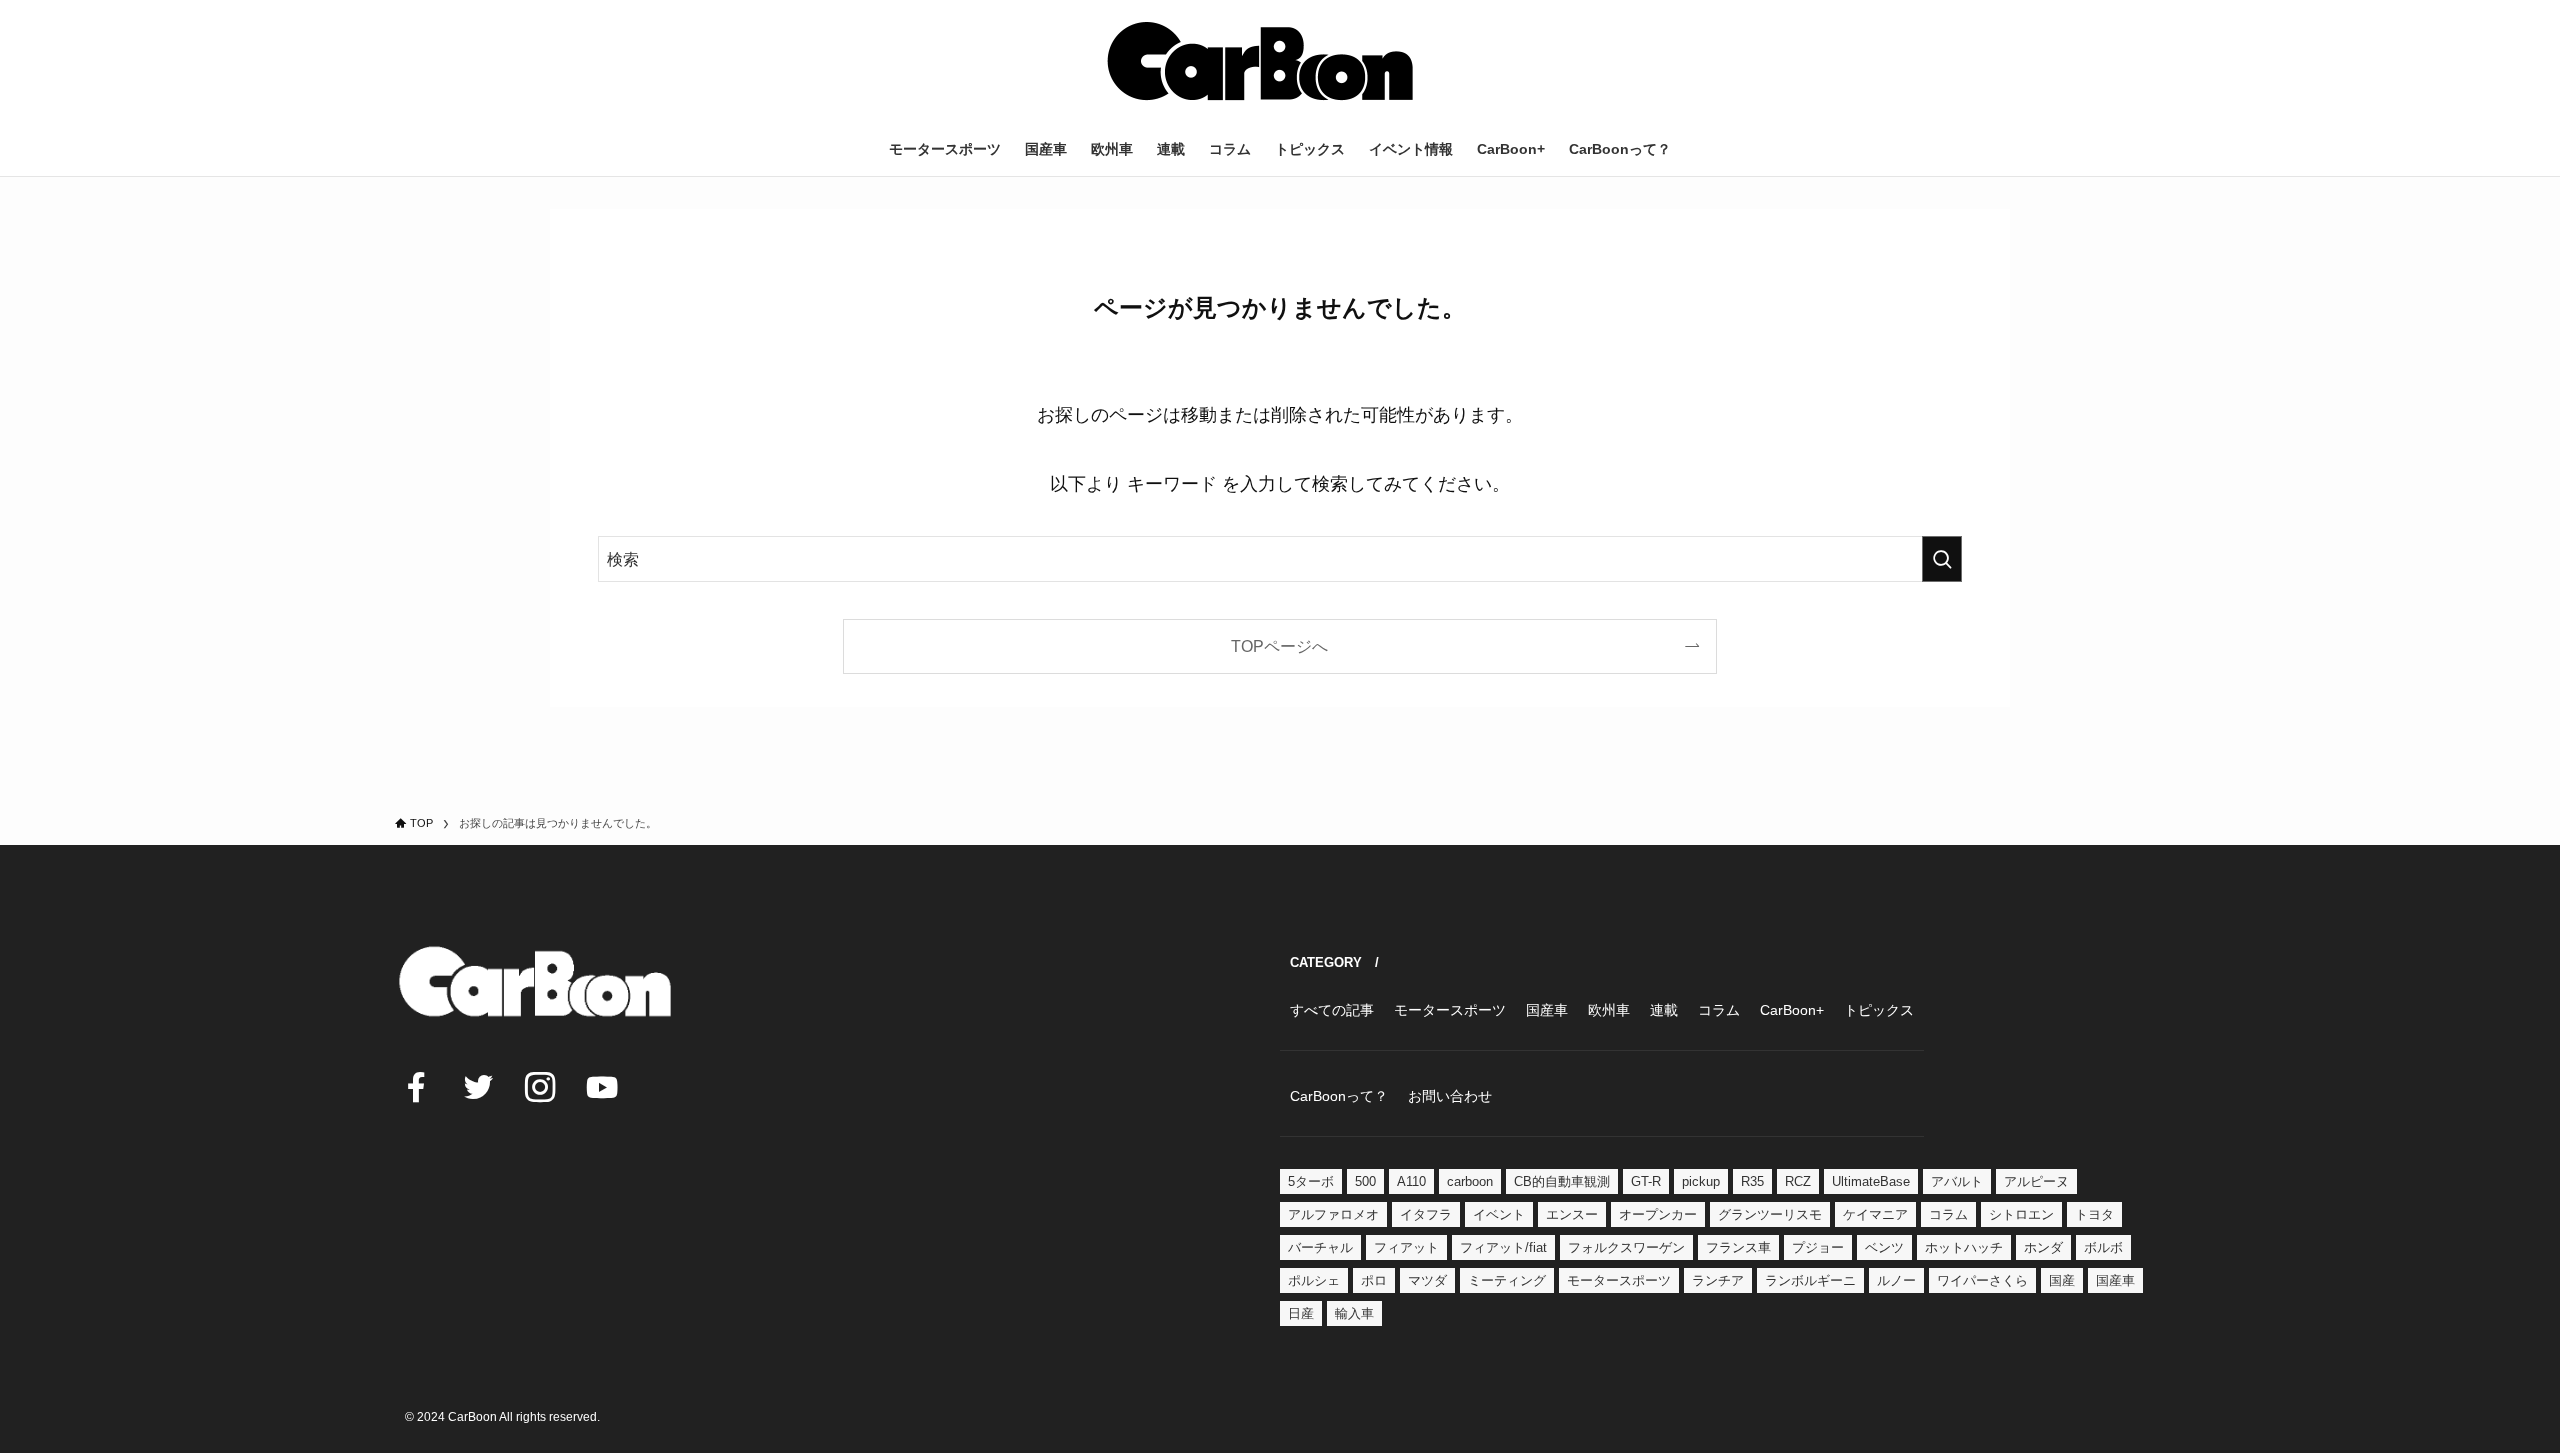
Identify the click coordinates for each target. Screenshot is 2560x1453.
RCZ (1798, 1181)
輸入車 (1354, 1313)
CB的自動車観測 (1562, 1181)
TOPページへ (1279, 646)
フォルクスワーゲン (1626, 1247)
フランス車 (1738, 1247)
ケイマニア (1875, 1214)
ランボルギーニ (1810, 1280)
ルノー (1896, 1280)
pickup (1701, 1181)
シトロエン (2021, 1214)
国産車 (2115, 1280)
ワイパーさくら (1982, 1280)
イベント (1499, 1214)
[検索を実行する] (1942, 559)
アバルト (1957, 1181)
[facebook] (416, 1087)
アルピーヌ (2036, 1181)
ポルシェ (1314, 1280)
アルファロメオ (1333, 1214)
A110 (1411, 1181)
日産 (1301, 1313)
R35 (1752, 1181)
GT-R (1646, 1181)
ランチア (1718, 1280)
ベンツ (1884, 1247)
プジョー (1818, 1247)
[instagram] (540, 1087)
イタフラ (1426, 1214)
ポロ (1374, 1280)
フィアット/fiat (1503, 1247)
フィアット (1406, 1247)
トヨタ (2094, 1214)
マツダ (1427, 1280)
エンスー (1572, 1214)
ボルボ (2103, 1247)
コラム (1948, 1214)
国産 (2062, 1280)
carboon (1470, 1181)
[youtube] (602, 1087)
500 (1365, 1181)
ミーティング (1507, 1280)
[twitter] (478, 1087)
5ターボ (1311, 1181)
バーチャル (1320, 1247)
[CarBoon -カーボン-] (1260, 61)
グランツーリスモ (1770, 1214)
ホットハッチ (1964, 1247)
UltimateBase (1871, 1181)
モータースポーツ (1619, 1280)
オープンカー (1658, 1214)
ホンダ (2043, 1247)
